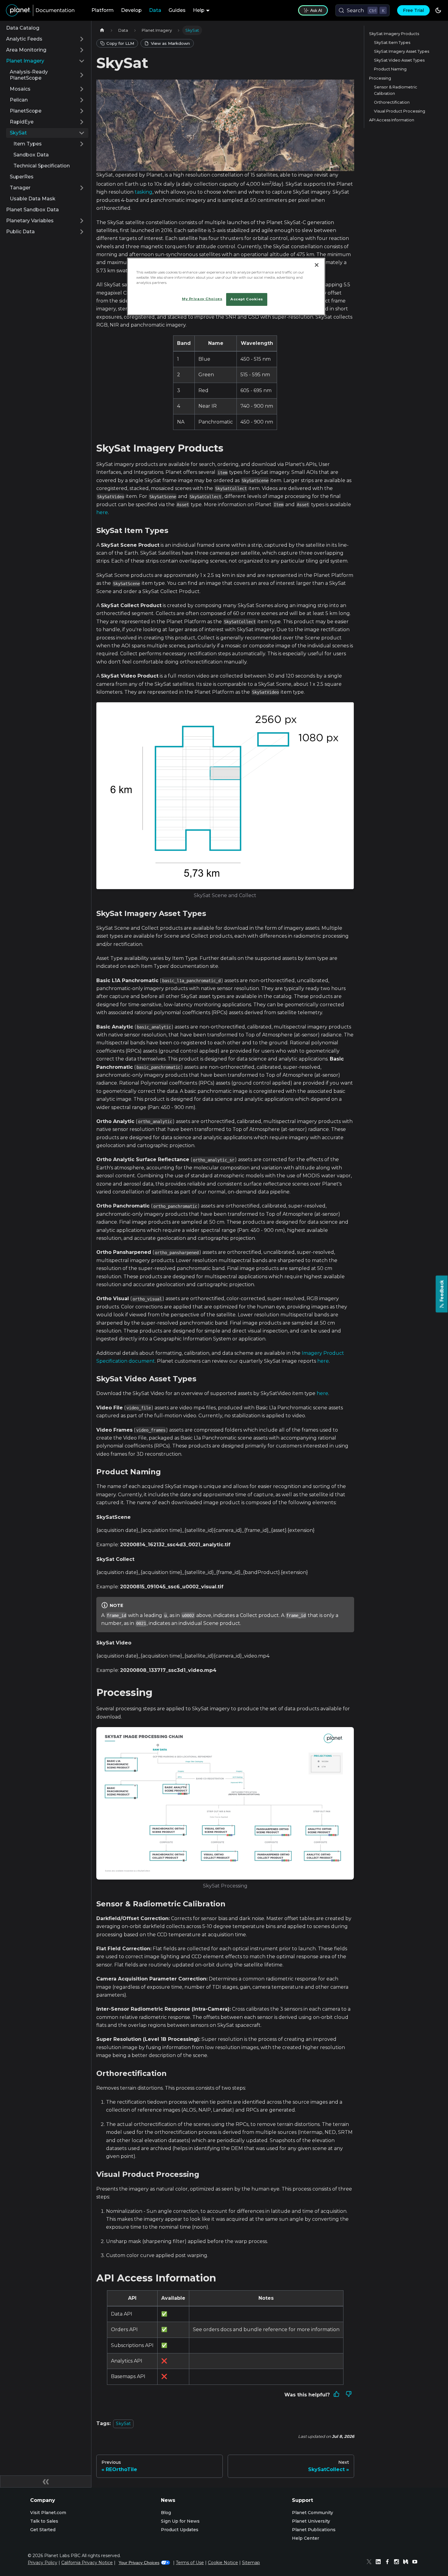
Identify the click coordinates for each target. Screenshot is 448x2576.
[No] (349, 2395)
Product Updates (180, 2530)
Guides (177, 10)
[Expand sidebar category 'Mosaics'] (82, 89)
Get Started (43, 2530)
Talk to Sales (44, 2521)
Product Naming (390, 69)
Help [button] (199, 10)
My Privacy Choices (202, 299)
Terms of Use (190, 2563)
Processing (380, 78)
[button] (49, 144)
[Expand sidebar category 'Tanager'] (82, 188)
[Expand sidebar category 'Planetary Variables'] (82, 221)
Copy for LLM (120, 43)
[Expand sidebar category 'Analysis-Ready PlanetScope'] (82, 75)
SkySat (123, 2424)
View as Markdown (170, 43)
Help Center (306, 2538)
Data (155, 10)
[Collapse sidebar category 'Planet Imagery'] (82, 61)
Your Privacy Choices (139, 2563)
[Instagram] (398, 2563)
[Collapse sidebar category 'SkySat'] (82, 133)
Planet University (311, 2521)
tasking (144, 192)
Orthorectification (392, 102)
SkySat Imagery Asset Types (402, 51)
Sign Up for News (180, 2521)
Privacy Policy (43, 2563)
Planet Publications (314, 2530)
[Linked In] (380, 2563)
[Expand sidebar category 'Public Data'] (82, 232)
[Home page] (102, 30)
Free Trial (413, 10)
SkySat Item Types (392, 43)
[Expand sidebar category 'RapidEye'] (82, 122)
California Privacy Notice (87, 2563)
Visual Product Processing (400, 111)
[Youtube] (416, 2563)
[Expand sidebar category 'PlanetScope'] (82, 111)
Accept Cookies (247, 299)
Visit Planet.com (48, 2513)
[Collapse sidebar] (46, 2481)
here (102, 512)
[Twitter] (371, 2563)
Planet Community (313, 2513)
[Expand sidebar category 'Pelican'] (82, 100)
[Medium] (407, 2563)
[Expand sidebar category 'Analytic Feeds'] (82, 39)
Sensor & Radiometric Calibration (396, 90)
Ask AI (316, 10)
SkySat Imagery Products (394, 34)
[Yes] (336, 2395)
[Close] (317, 265)
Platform (103, 10)
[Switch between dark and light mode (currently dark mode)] (438, 10)
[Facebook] (389, 2563)
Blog (166, 2513)
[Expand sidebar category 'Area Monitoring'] (82, 50)
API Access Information (392, 120)
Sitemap (251, 2563)
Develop (131, 10)
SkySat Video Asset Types (399, 60)
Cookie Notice (223, 2563)
